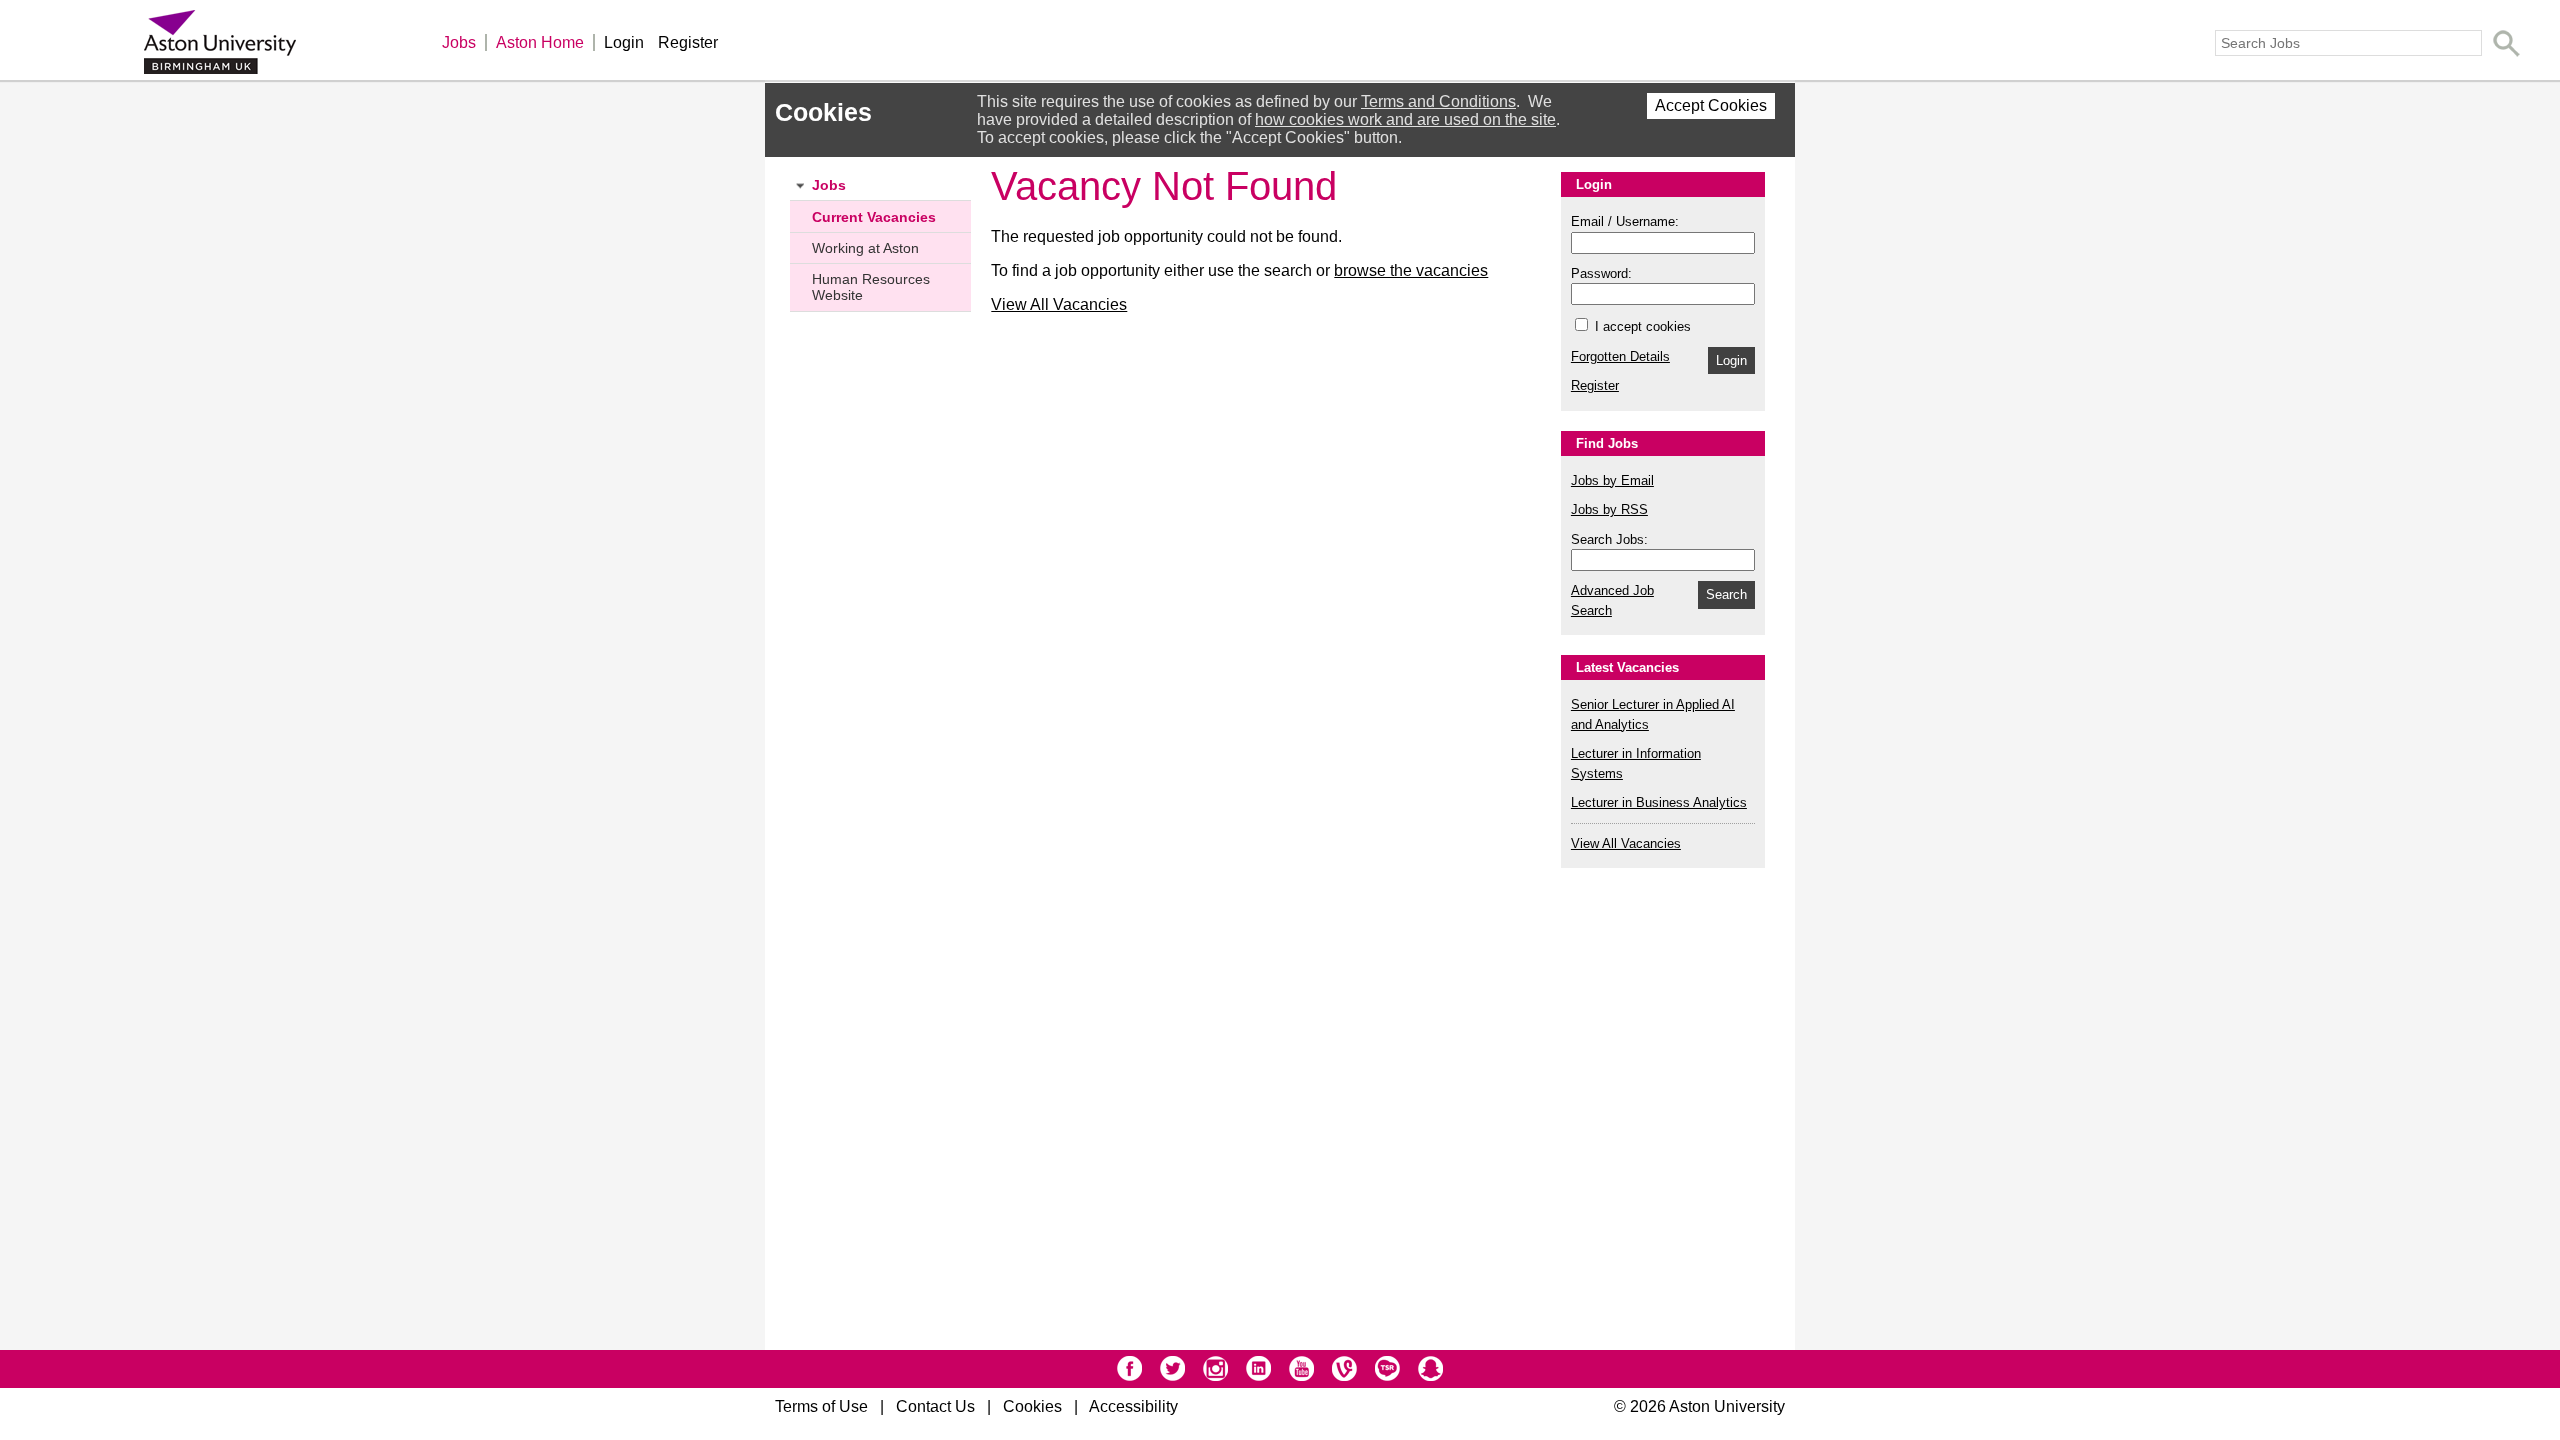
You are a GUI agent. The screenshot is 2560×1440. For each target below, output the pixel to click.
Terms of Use (821, 1406)
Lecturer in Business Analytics (1659, 802)
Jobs (459, 42)
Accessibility (1133, 1406)
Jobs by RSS (1609, 509)
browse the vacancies (1411, 270)
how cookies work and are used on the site (1405, 119)
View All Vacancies (1059, 304)
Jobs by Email (1612, 480)
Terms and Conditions (1438, 101)
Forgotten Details (1620, 356)
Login (624, 42)
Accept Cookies (1711, 105)
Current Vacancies (874, 217)
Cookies (1032, 1406)
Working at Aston (865, 248)
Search (1726, 594)
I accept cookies (1641, 326)
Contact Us (935, 1406)
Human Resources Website (871, 287)
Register (688, 42)
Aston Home (540, 42)
